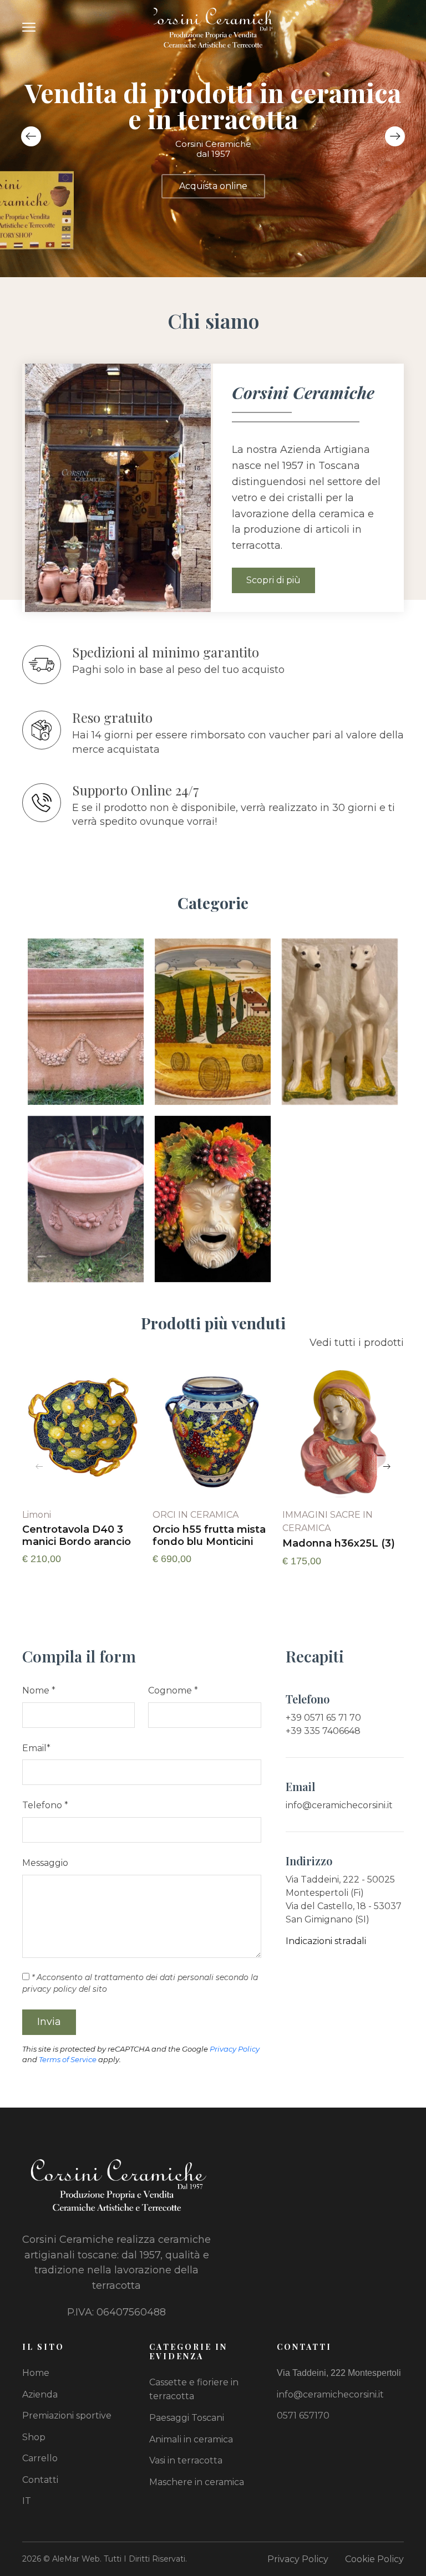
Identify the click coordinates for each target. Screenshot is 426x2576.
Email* (36, 1748)
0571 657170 (303, 2416)
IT (27, 2501)
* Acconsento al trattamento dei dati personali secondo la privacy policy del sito (140, 1983)
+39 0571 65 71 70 (323, 1718)
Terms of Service (68, 2059)
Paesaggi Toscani (187, 2418)
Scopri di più (273, 580)
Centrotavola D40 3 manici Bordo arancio (77, 1536)
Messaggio (45, 1863)
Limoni (37, 1515)
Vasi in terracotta (186, 2460)
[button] (395, 136)
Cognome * (173, 1690)
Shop (34, 2437)
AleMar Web (76, 2559)
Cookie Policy (374, 2559)
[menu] (29, 27)
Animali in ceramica (191, 2439)
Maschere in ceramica (197, 2482)
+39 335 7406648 (323, 1731)
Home (36, 2373)
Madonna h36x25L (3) (339, 1544)
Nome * (39, 1690)
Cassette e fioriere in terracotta (194, 2389)
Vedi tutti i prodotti (357, 1343)
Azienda (40, 2394)
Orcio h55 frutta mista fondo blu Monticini (209, 1536)
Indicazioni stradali (326, 1941)
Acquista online (213, 186)
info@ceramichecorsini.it (339, 1805)
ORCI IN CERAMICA (196, 1515)
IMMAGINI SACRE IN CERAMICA (328, 1521)
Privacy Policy (235, 2049)
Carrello (40, 2458)
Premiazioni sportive (67, 2416)
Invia (49, 2022)
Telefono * (45, 1805)
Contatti (40, 2480)
